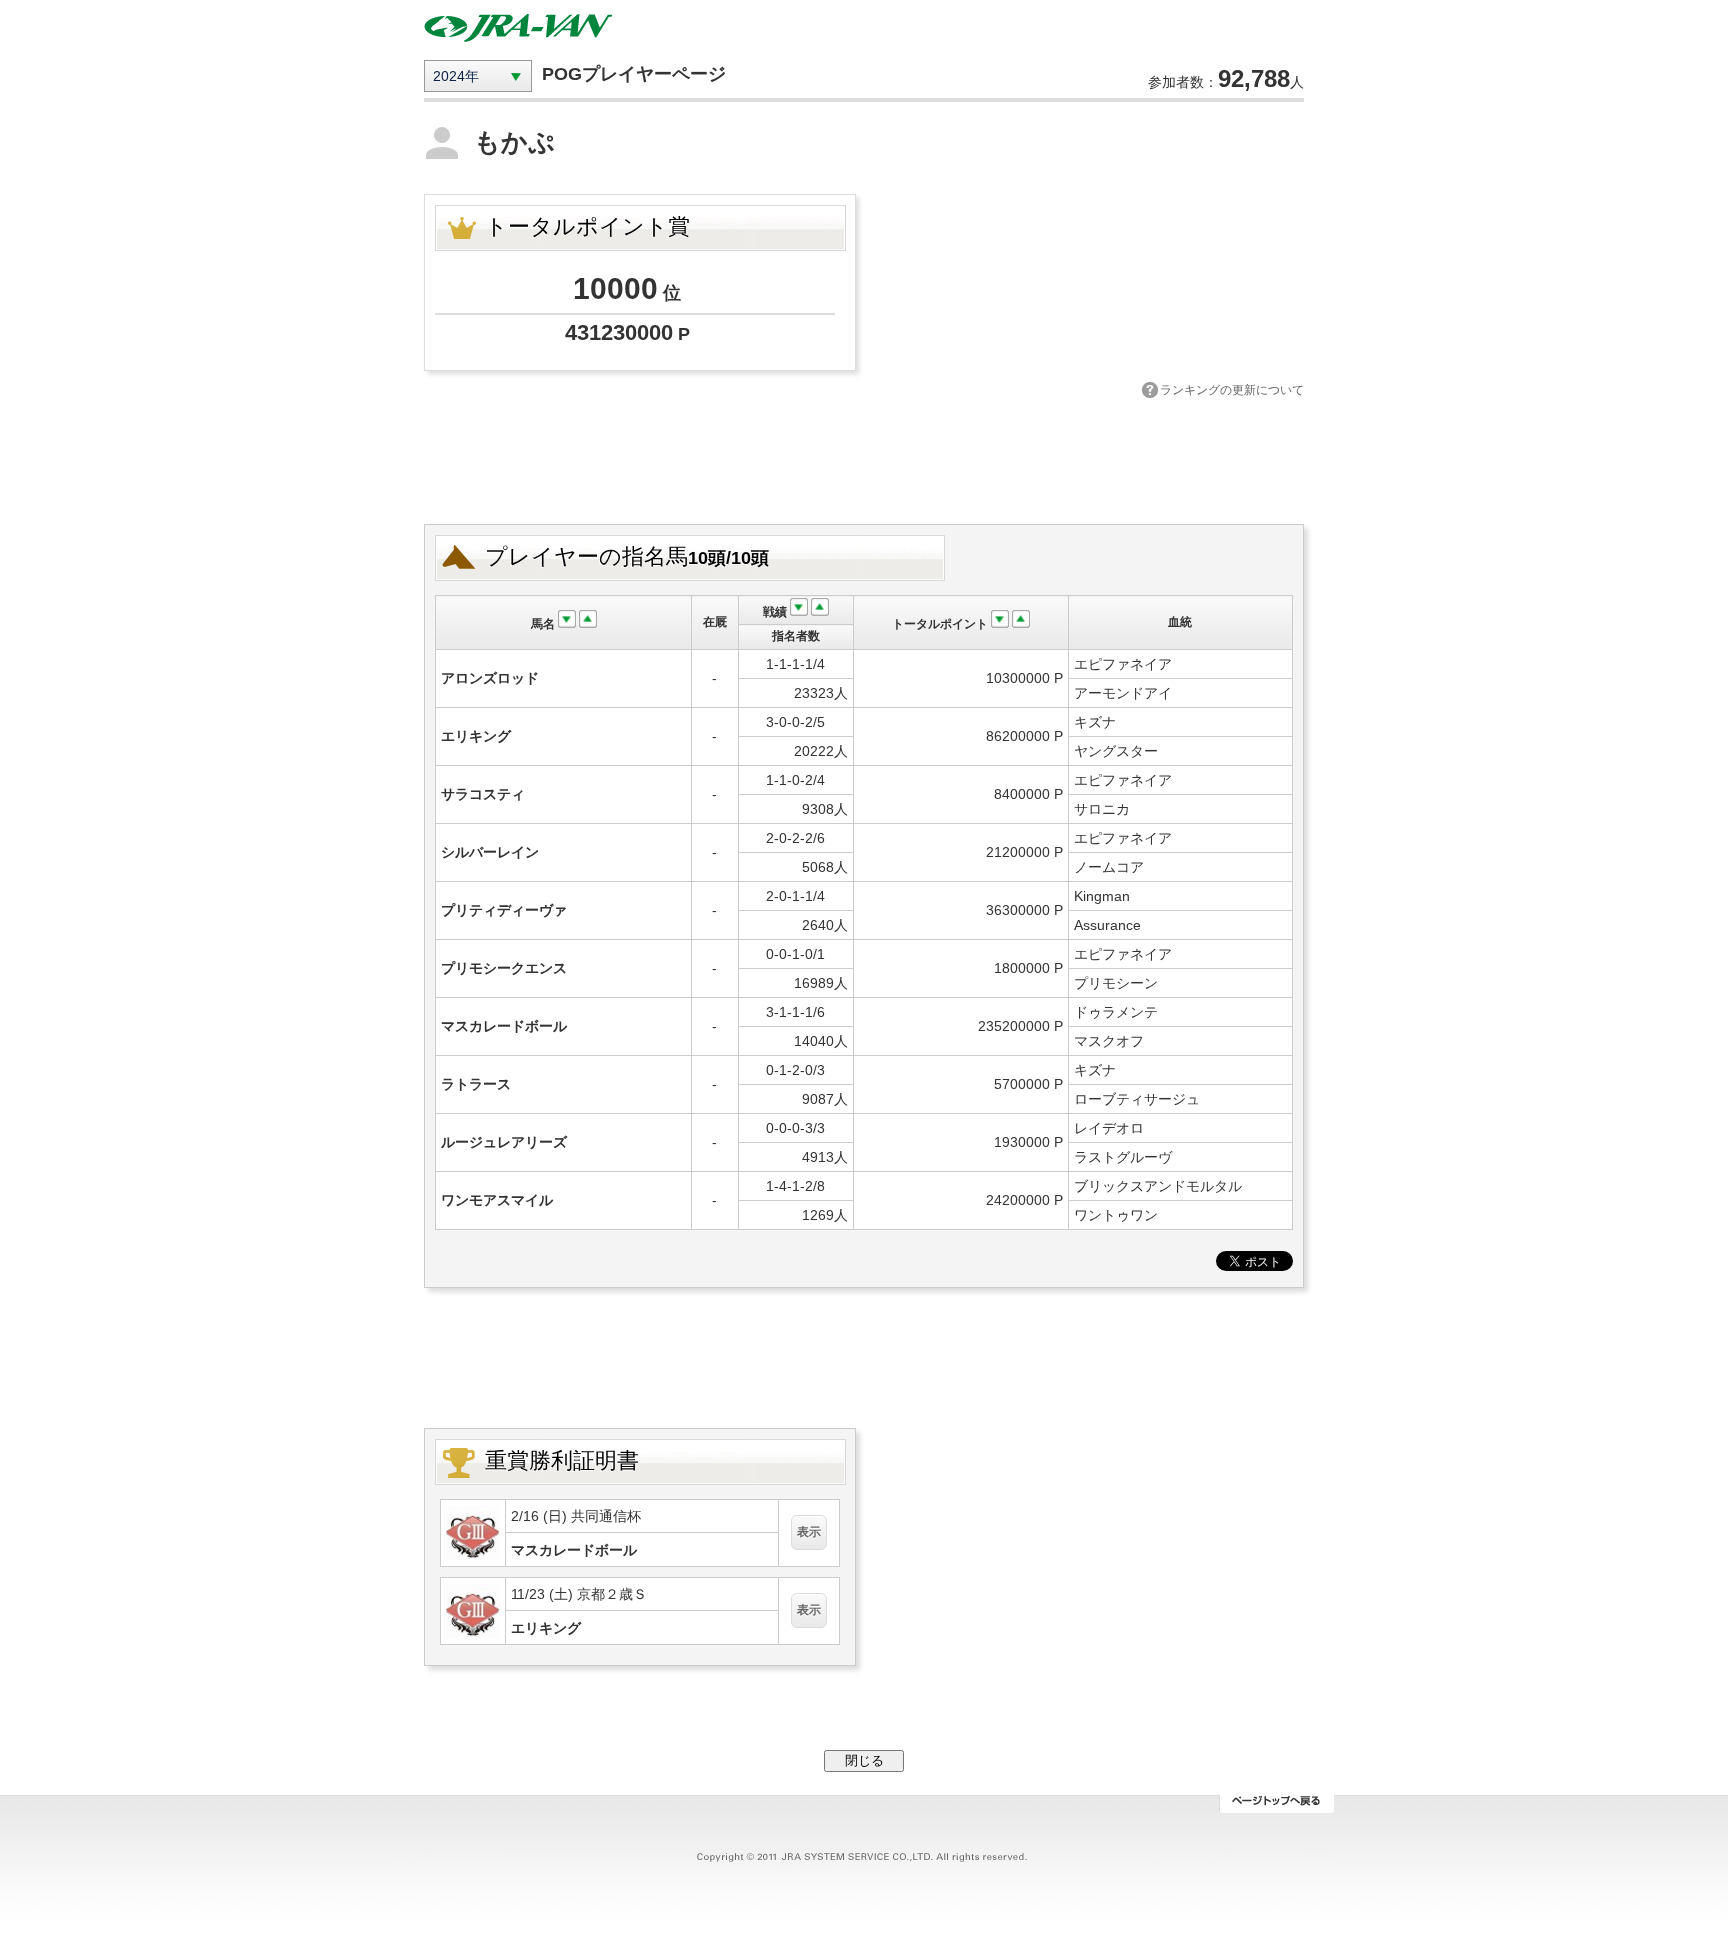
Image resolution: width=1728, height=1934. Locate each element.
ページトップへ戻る (1276, 1804)
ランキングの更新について (1232, 390)
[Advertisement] (864, 459)
